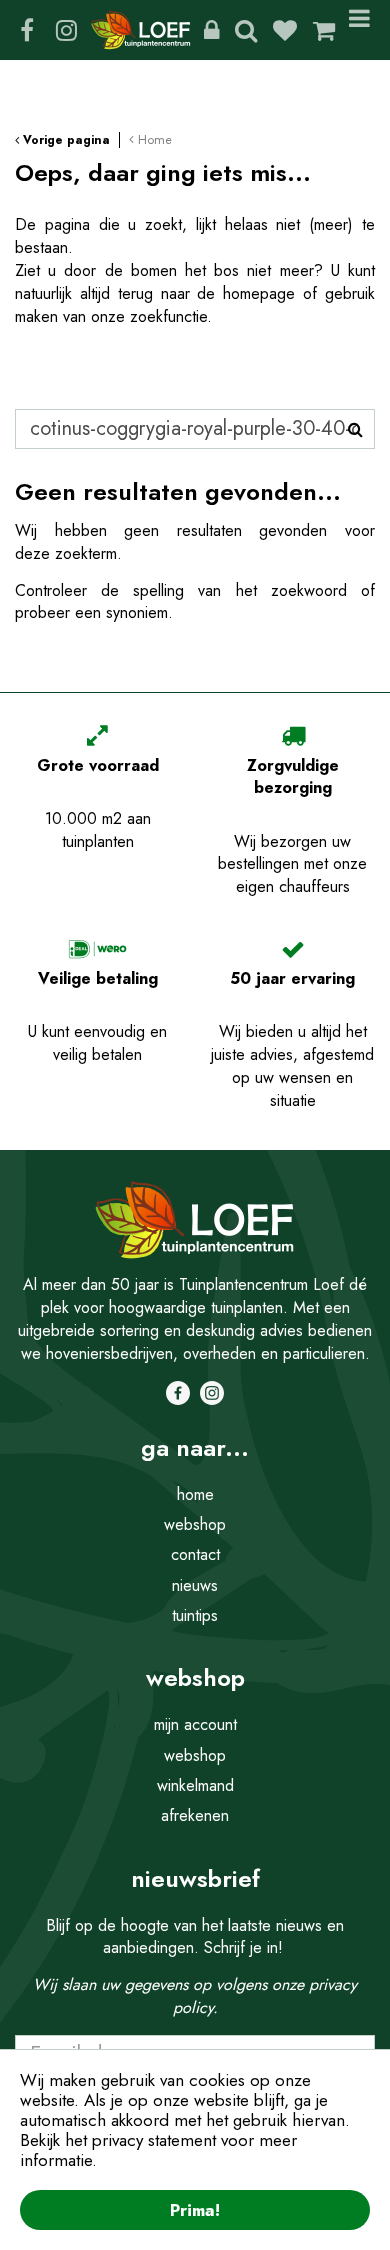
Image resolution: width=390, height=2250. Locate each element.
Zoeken (246, 30)
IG (66, 30)
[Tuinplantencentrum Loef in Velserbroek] (141, 30)
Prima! (195, 2210)
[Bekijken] (324, 30)
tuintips (195, 1615)
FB (27, 30)
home (195, 1494)
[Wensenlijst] (285, 30)
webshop (195, 1524)
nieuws (195, 1585)
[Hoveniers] (211, 30)
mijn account (195, 1724)
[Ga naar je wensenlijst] (292, 30)
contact (195, 1554)
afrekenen (195, 1815)
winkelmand (195, 1785)
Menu (363, 30)
